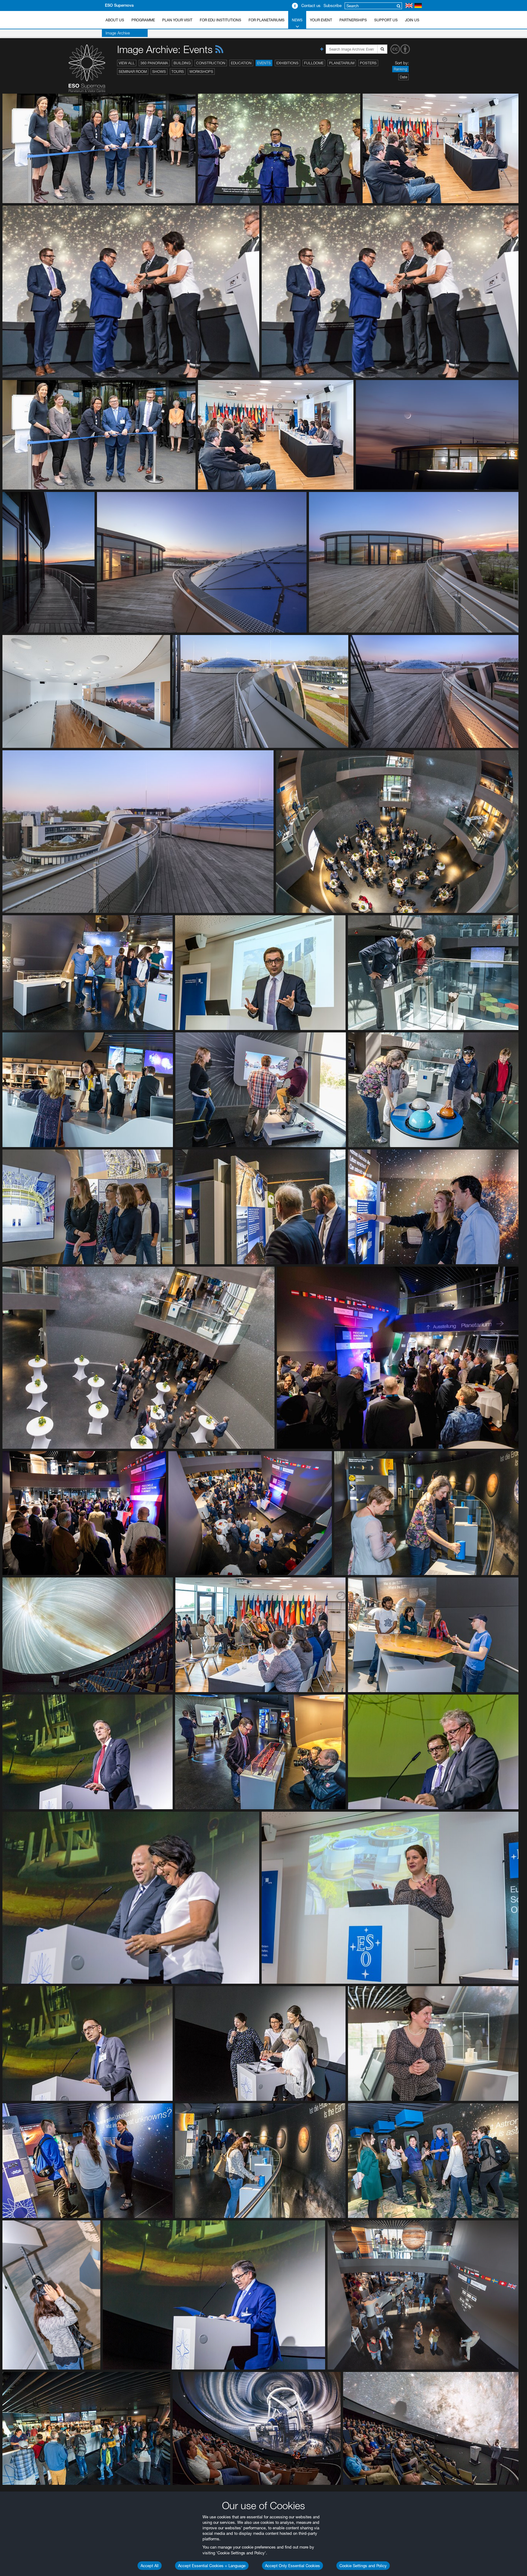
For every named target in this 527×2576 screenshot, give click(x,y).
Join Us (412, 20)
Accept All (150, 2566)
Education (241, 63)
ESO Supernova (119, 5)
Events (264, 63)
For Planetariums (267, 20)
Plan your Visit (177, 20)
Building (182, 63)
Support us (386, 20)
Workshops (201, 72)
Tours (178, 72)
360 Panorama (154, 63)
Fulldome (314, 63)
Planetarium (342, 63)
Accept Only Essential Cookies (292, 2566)
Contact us (311, 5)
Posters (368, 63)
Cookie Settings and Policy (363, 2566)
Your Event (321, 20)
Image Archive (118, 33)
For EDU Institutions (220, 20)
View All (127, 63)
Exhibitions (287, 63)
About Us (115, 20)
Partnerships (353, 20)
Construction (211, 63)
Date (403, 77)
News (297, 20)
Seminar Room (133, 72)
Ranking (400, 69)
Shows (159, 72)
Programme (143, 20)
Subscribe (333, 5)
